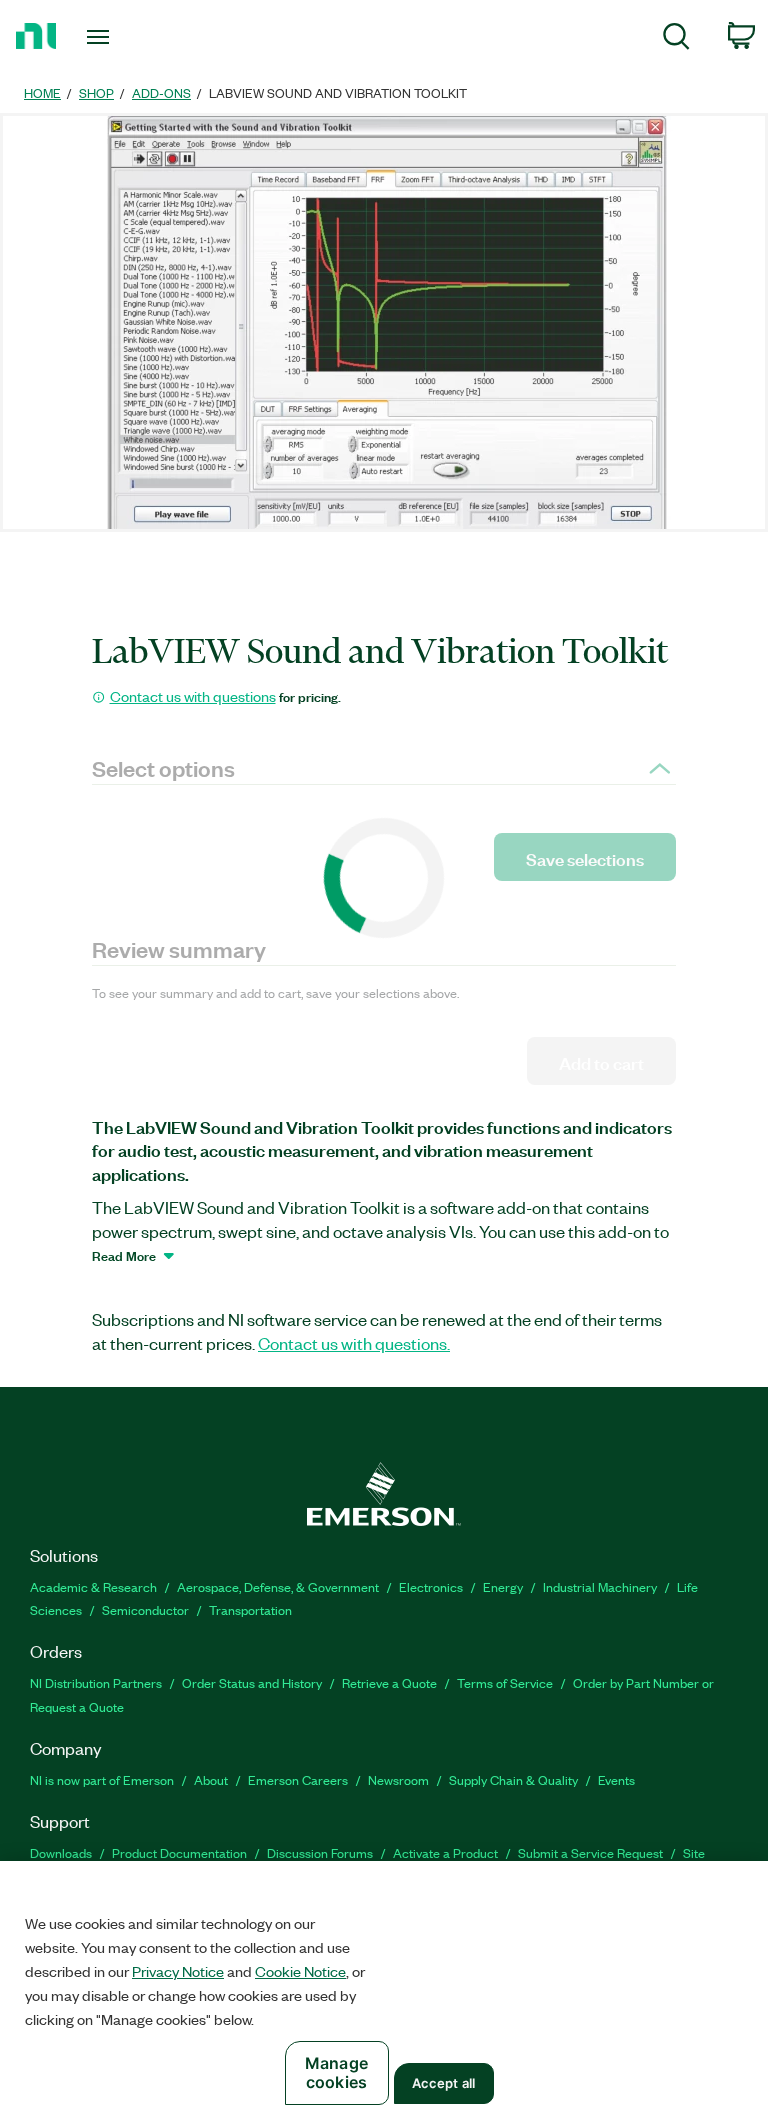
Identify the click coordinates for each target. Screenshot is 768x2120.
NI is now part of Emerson (102, 1779)
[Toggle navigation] (120, 37)
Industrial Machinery (600, 1586)
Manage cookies (336, 2072)
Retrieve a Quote (389, 1682)
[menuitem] (676, 39)
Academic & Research (93, 1586)
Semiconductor (145, 1609)
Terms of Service (505, 1682)
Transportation (250, 1609)
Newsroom (398, 1779)
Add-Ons (161, 92)
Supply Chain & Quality (513, 1779)
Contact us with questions (193, 696)
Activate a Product (445, 1852)
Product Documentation (179, 1852)
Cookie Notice (300, 1971)
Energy (503, 1586)
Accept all (443, 2083)
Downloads (61, 1852)
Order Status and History (252, 1682)
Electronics (431, 1586)
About (211, 1779)
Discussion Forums (320, 1852)
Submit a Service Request (590, 1852)
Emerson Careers (298, 1779)
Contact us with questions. (354, 1343)
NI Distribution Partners (96, 1682)
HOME (42, 92)
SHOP (96, 92)
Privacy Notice (178, 1971)
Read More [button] (124, 1255)
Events (616, 1779)
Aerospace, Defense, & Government (278, 1586)
